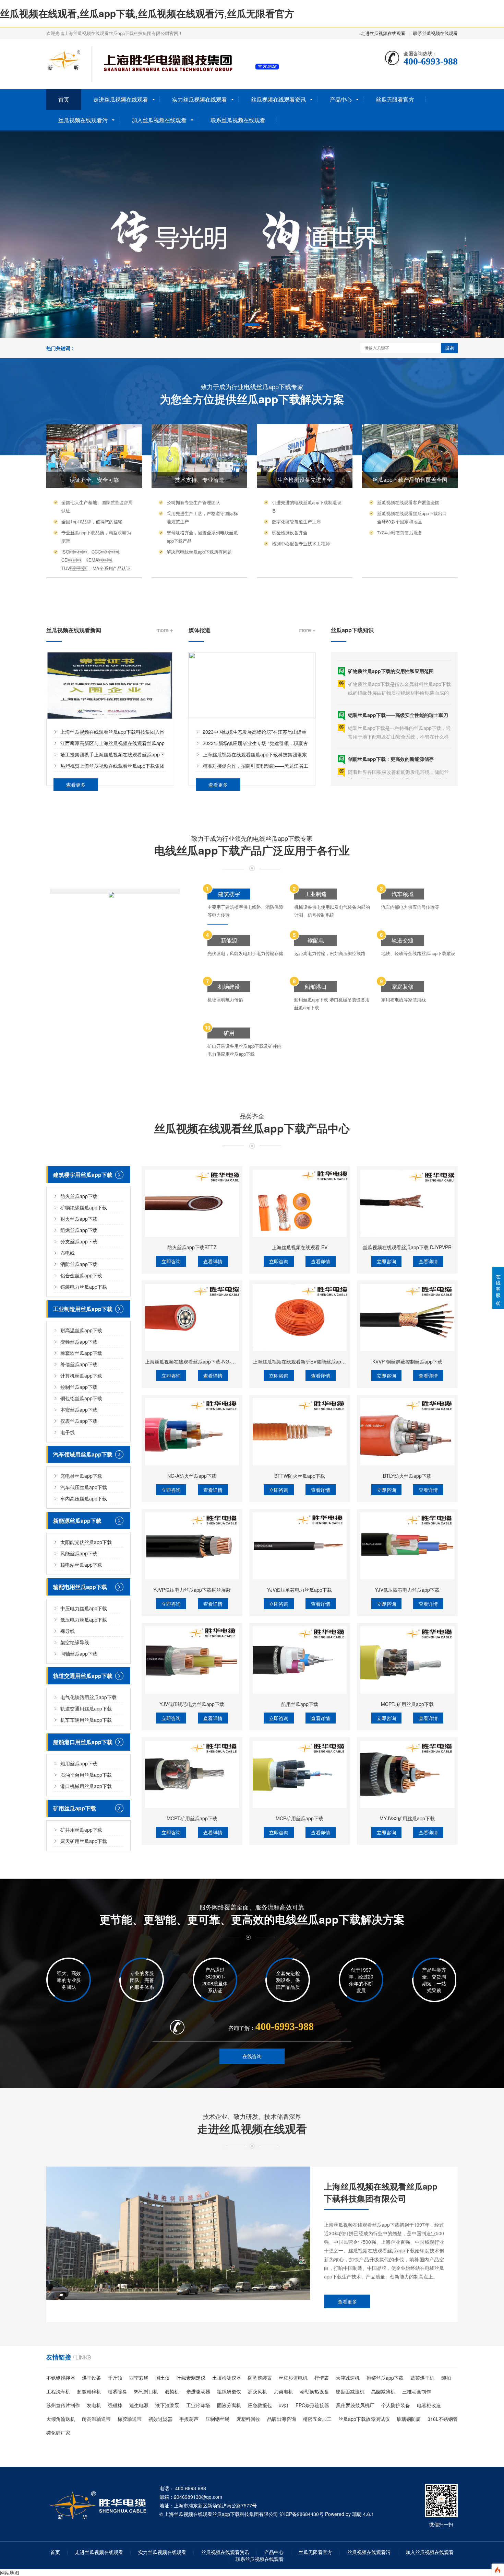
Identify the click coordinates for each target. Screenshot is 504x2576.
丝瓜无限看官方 (395, 99)
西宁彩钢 (139, 2378)
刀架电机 (284, 2391)
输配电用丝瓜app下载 (80, 1587)
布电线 (68, 1253)
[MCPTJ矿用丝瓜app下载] (407, 1660)
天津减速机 (348, 2378)
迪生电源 (139, 2405)
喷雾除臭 (118, 2391)
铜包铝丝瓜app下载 (81, 1398)
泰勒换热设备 (314, 2391)
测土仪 (163, 2378)
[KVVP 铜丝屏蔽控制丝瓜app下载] (407, 1318)
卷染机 (172, 2391)
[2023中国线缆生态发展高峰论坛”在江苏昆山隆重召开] (252, 686)
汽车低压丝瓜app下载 (84, 1487)
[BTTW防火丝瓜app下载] (300, 1432)
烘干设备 (92, 2378)
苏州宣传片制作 (63, 2405)
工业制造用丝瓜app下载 (83, 1309)
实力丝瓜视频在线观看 (200, 99)
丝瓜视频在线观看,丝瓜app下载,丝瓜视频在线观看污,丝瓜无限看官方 (147, 13)
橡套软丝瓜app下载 (81, 1353)
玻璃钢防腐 (409, 2419)
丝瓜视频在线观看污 (83, 120)
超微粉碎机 (89, 2391)
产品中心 (341, 99)
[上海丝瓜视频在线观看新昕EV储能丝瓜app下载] (300, 1318)
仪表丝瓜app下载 (79, 1421)
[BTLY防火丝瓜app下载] (407, 1432)
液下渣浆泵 (167, 2405)
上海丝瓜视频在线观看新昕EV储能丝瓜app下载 (303, 1361)
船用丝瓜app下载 (79, 1763)
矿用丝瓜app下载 (75, 1808)
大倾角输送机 (61, 2419)
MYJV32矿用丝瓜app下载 (407, 1818)
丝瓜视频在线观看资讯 (278, 99)
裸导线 (68, 1631)
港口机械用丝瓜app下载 (86, 1786)
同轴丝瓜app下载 (79, 1653)
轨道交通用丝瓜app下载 (83, 1676)
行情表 (322, 2378)
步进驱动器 (198, 2391)
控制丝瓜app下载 (79, 1387)
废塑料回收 (248, 2419)
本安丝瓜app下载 (79, 1409)
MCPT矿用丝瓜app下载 (192, 1818)
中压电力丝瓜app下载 (84, 1608)
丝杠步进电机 (293, 2378)
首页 (64, 99)
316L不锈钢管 (443, 2419)
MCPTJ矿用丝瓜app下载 (407, 1704)
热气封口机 (146, 2391)
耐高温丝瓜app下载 (81, 1330)
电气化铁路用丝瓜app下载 (88, 1697)
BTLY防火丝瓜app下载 (407, 1476)
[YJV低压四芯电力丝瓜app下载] (407, 1546)
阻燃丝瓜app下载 (79, 1230)
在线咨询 (252, 2056)
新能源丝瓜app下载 (77, 1521)
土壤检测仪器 (227, 2378)
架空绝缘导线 (75, 1642)
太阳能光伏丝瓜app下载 (86, 1542)
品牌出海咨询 (281, 2419)
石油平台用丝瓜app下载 (86, 1775)
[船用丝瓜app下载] (300, 1660)
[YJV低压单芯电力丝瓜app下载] (300, 1546)
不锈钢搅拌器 (61, 2378)
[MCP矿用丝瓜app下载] (300, 1774)
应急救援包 (260, 2405)
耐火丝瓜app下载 (79, 1219)
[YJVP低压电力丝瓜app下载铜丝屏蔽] (192, 1546)
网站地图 (10, 2573)
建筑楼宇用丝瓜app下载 (83, 1175)
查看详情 (213, 1261)
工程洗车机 (58, 2391)
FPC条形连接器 (312, 2405)
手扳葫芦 (189, 2419)
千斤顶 (115, 2378)
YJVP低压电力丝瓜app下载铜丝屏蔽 (192, 1590)
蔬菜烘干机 (422, 2378)
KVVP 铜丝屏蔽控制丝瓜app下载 (407, 1361)
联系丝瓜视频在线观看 (435, 33)
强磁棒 (115, 2405)
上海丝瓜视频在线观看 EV (300, 1247)
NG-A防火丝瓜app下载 (192, 1476)
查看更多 (76, 785)
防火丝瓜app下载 (79, 1196)
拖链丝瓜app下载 (385, 2378)
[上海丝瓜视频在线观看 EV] (300, 1203)
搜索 (449, 348)
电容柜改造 (429, 2405)
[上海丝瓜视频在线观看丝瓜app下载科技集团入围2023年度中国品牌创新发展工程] (110, 686)
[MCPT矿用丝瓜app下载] (192, 1774)
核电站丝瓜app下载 (81, 1565)
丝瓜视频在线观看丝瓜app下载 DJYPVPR (407, 1247)
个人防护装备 (396, 2405)
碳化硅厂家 (58, 2433)
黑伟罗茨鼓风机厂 (355, 2405)
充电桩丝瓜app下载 (81, 1476)
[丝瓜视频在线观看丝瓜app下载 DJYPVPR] (407, 1203)
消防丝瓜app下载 (79, 1264)
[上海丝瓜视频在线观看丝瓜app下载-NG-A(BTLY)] (192, 1318)
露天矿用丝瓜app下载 (84, 1841)
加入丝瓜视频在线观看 (159, 120)
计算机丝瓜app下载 (81, 1376)
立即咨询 (171, 1261)
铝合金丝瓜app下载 (81, 1275)
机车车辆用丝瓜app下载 (86, 1720)
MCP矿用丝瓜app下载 (299, 1818)
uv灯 (284, 2405)
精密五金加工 (317, 2419)
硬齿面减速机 (350, 2391)
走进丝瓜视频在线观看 (383, 33)
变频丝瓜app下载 (79, 1342)
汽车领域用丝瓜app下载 (83, 1454)
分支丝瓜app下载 (79, 1241)
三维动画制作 (417, 2391)
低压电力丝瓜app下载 (84, 1620)
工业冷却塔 (198, 2405)
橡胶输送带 (130, 2419)
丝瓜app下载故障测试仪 (364, 2419)
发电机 (94, 2405)
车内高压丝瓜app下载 (84, 1498)
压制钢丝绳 (217, 2419)
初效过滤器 (160, 2419)
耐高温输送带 (96, 2419)
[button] (252, 325)
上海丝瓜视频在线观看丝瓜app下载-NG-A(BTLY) (197, 1361)
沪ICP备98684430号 (302, 2514)
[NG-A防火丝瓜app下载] (192, 1432)
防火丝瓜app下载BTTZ (192, 1247)
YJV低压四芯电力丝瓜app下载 (407, 1590)
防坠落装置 (260, 2378)
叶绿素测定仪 (191, 2378)
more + (165, 630)
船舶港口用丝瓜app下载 (83, 1742)
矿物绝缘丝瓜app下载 (84, 1207)
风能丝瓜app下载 (79, 1553)
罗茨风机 (257, 2391)
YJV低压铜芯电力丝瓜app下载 (192, 1704)
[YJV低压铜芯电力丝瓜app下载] (192, 1660)
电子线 (68, 1432)
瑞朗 (357, 2514)
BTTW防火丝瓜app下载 (300, 1476)
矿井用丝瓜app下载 (81, 1830)
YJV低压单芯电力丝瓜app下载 (299, 1590)
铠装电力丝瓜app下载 (84, 1287)
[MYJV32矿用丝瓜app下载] (407, 1774)
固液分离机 (229, 2405)
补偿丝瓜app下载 (79, 1364)
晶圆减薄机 (383, 2391)
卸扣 (446, 2378)
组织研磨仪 (229, 2391)
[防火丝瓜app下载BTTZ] (192, 1203)
